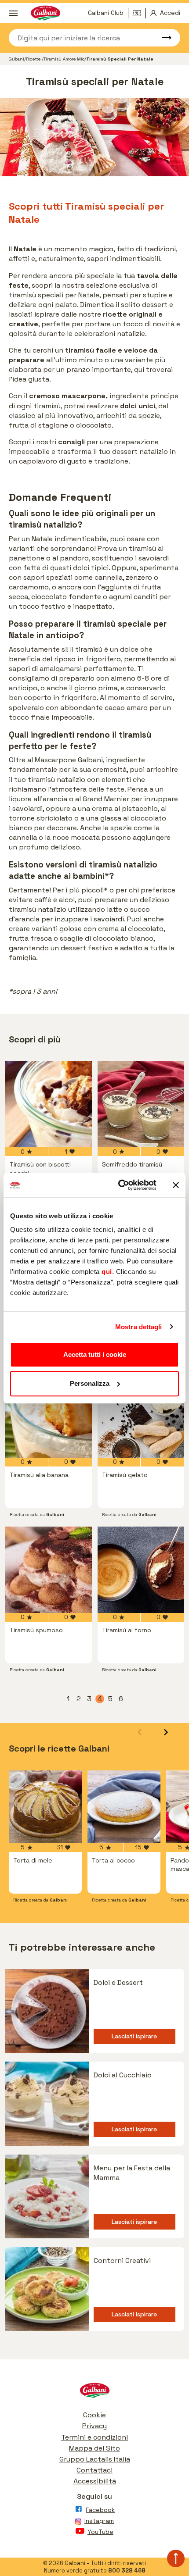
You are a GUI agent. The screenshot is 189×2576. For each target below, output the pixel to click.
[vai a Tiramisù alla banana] (49, 1415)
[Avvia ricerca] (163, 38)
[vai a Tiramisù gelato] (141, 1415)
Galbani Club (106, 13)
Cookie (94, 2415)
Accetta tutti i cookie (95, 1354)
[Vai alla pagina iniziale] (94, 2392)
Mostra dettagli (139, 1327)
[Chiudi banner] (176, 1185)
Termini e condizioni (94, 2437)
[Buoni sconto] (139, 13)
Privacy (94, 2426)
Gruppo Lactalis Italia (95, 2459)
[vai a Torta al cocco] (124, 1807)
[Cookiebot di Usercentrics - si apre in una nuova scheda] (119, 1185)
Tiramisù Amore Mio (64, 59)
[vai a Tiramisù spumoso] (49, 1570)
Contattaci (94, 2470)
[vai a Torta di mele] (45, 1807)
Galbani (16, 59)
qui (107, 1272)
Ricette (34, 59)
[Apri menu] (13, 13)
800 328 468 (127, 2571)
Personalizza (90, 1383)
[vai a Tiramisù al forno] (141, 1570)
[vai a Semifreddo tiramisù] (141, 1104)
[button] (166, 1732)
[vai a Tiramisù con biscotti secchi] (49, 1104)
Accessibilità (95, 2481)
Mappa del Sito (94, 2448)
